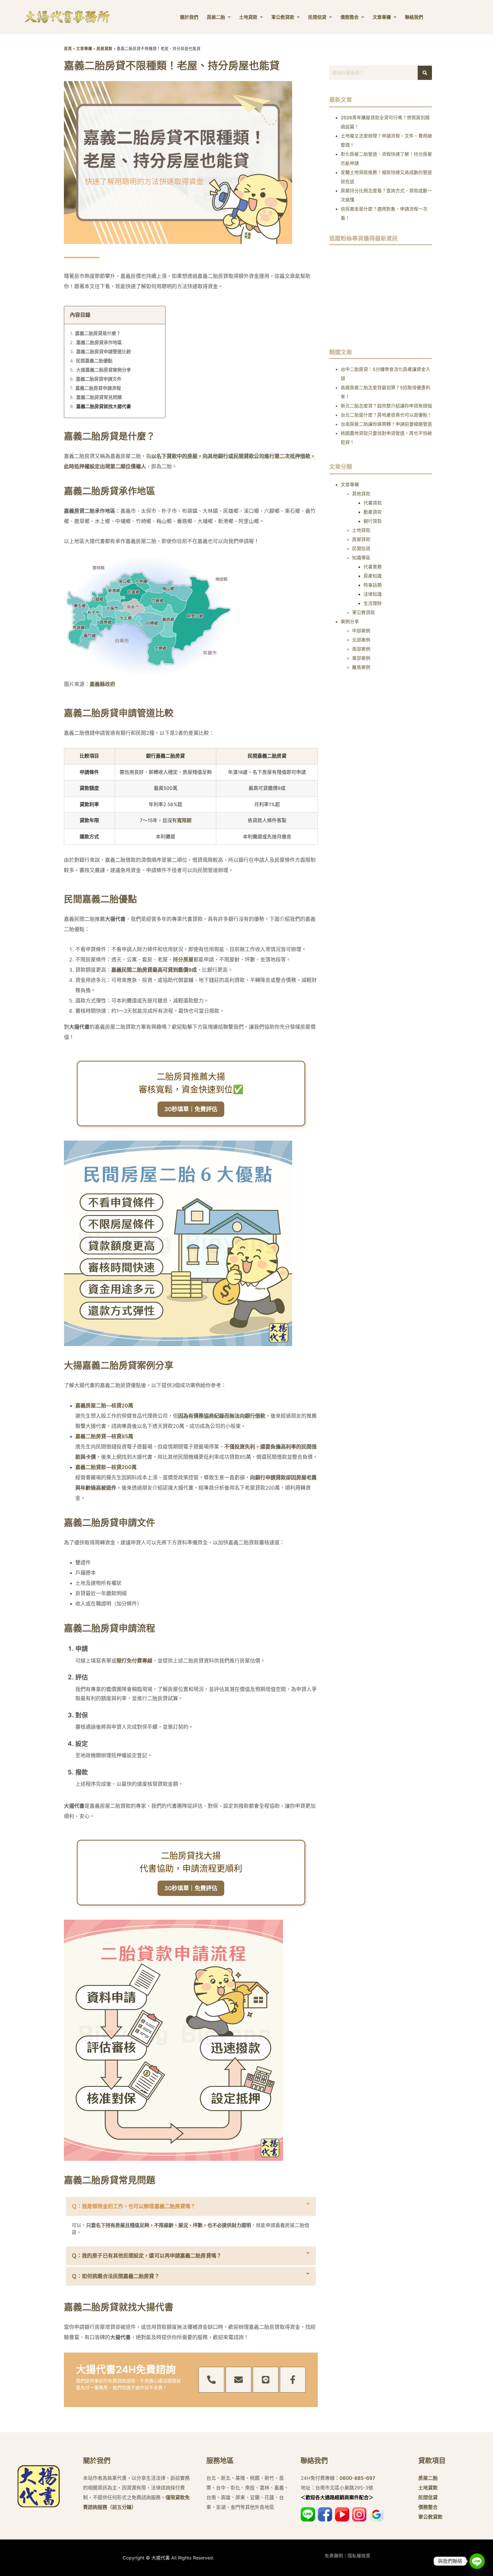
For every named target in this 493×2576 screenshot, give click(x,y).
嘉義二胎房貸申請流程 (98, 388)
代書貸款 (373, 503)
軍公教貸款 (283, 17)
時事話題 (373, 585)
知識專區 (361, 558)
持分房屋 (183, 960)
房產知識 (373, 576)
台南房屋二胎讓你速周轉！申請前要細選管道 (386, 424)
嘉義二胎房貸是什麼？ (98, 333)
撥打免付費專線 (134, 1661)
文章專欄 (382, 17)
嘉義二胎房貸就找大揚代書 (104, 406)
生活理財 (373, 603)
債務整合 (349, 17)
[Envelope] (239, 2380)
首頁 (68, 49)
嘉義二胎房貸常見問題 (99, 397)
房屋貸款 (104, 49)
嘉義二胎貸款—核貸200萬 (106, 1467)
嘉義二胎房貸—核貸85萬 (104, 1436)
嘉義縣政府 (102, 684)
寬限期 (184, 820)
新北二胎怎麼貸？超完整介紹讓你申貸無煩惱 (386, 406)
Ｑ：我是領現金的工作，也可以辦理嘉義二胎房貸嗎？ (134, 2206)
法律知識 (373, 594)
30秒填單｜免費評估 (191, 1109)
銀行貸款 (373, 521)
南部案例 (361, 649)
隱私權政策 (359, 2556)
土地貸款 (248, 17)
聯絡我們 (414, 17)
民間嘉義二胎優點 (94, 361)
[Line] (266, 2380)
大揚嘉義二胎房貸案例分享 (104, 370)
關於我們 (189, 17)
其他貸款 (361, 494)
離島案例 (361, 667)
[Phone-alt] (211, 2380)
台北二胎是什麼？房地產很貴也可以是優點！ (386, 415)
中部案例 (361, 631)
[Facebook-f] (293, 2380)
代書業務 (373, 567)
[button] (191, 2206)
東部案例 (361, 658)
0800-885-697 (357, 2478)
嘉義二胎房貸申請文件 (99, 379)
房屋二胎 (216, 17)
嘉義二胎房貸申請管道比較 (104, 352)
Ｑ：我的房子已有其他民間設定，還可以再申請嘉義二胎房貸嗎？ (147, 2256)
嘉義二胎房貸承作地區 (99, 342)
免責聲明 (334, 2556)
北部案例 (361, 640)
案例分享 (350, 622)
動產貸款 (373, 512)
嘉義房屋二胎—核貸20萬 (104, 1406)
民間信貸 (317, 17)
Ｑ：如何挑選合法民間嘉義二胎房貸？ (116, 2276)
